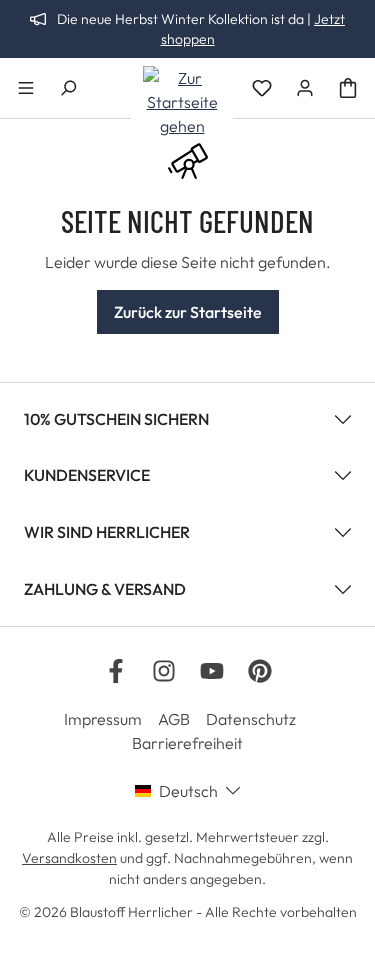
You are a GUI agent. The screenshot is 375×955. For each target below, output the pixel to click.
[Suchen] (68, 88)
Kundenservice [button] (87, 475)
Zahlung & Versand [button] (105, 589)
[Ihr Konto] (305, 88)
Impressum (103, 719)
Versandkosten (69, 858)
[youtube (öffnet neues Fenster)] (212, 671)
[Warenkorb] (348, 88)
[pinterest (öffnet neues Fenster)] (260, 671)
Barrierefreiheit (187, 743)
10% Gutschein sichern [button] (116, 419)
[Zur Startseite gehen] (182, 102)
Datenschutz (251, 719)
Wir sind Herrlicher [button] (107, 532)
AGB (174, 719)
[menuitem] (111, 719)
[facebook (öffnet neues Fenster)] (116, 671)
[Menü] (26, 88)
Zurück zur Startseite (188, 312)
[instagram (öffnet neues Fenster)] (164, 671)
